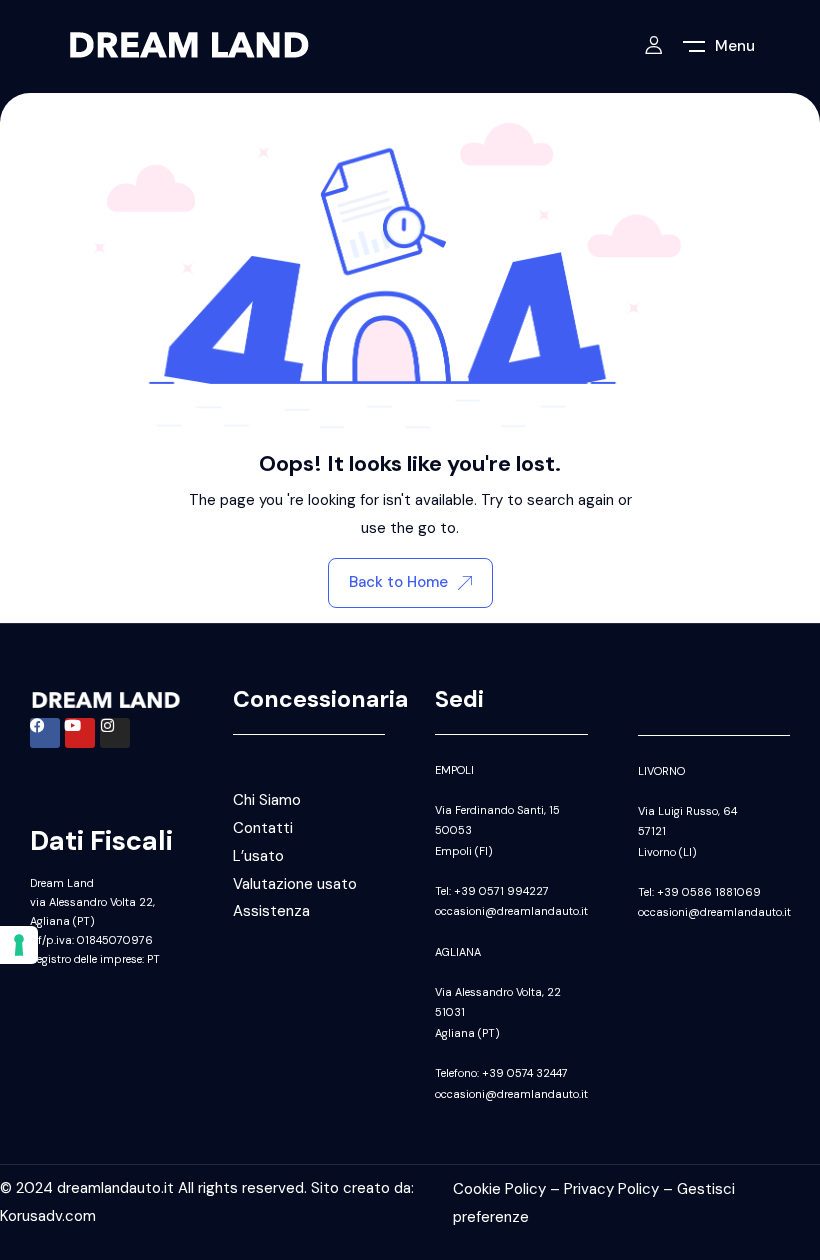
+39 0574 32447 (525, 1073)
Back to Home (398, 582)
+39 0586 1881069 (709, 892)
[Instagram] (115, 733)
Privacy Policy (611, 1189)
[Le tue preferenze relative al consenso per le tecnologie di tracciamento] (19, 945)
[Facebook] (45, 733)
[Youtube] (80, 733)
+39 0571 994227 (501, 891)
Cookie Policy (499, 1189)
